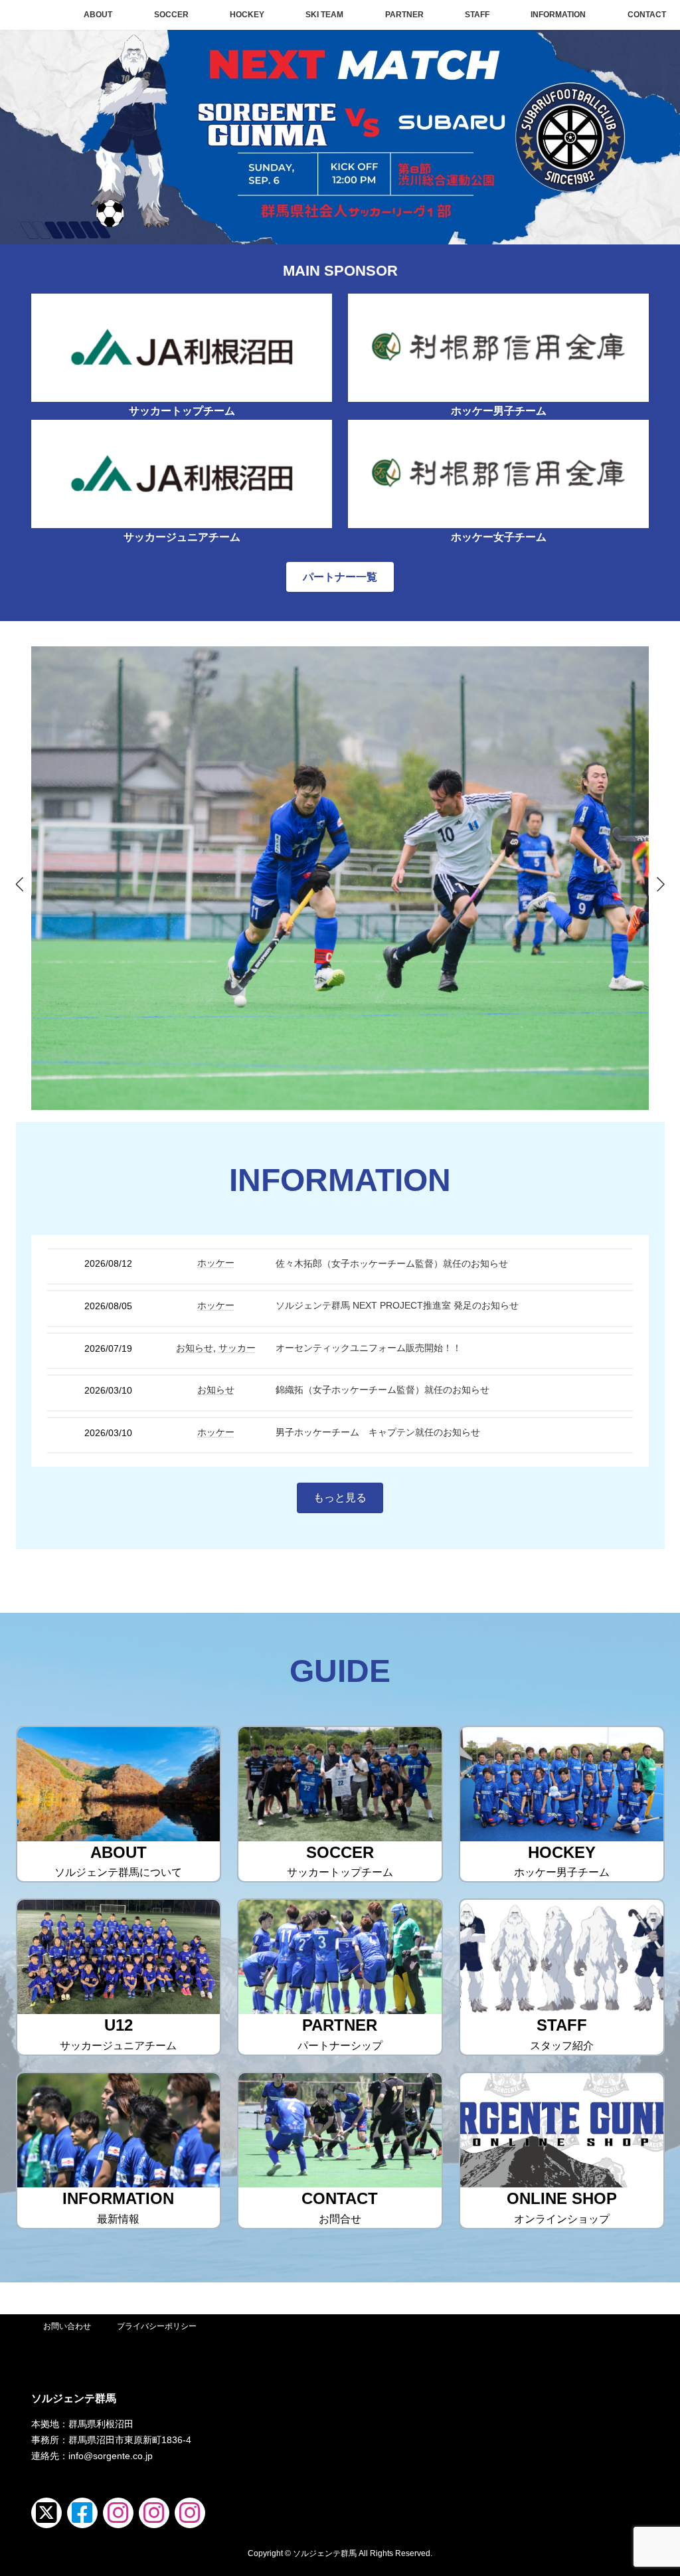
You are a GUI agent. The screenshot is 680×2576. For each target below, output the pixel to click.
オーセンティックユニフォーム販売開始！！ (369, 1348)
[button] (340, 577)
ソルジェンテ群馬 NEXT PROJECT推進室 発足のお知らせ (397, 1305)
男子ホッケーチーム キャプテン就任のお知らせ (378, 1432)
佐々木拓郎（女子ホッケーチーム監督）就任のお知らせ (392, 1263)
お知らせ (195, 1348)
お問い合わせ (67, 2326)
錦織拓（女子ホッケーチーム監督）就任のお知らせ (382, 1390)
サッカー (237, 1348)
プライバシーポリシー (157, 2326)
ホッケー (216, 1263)
